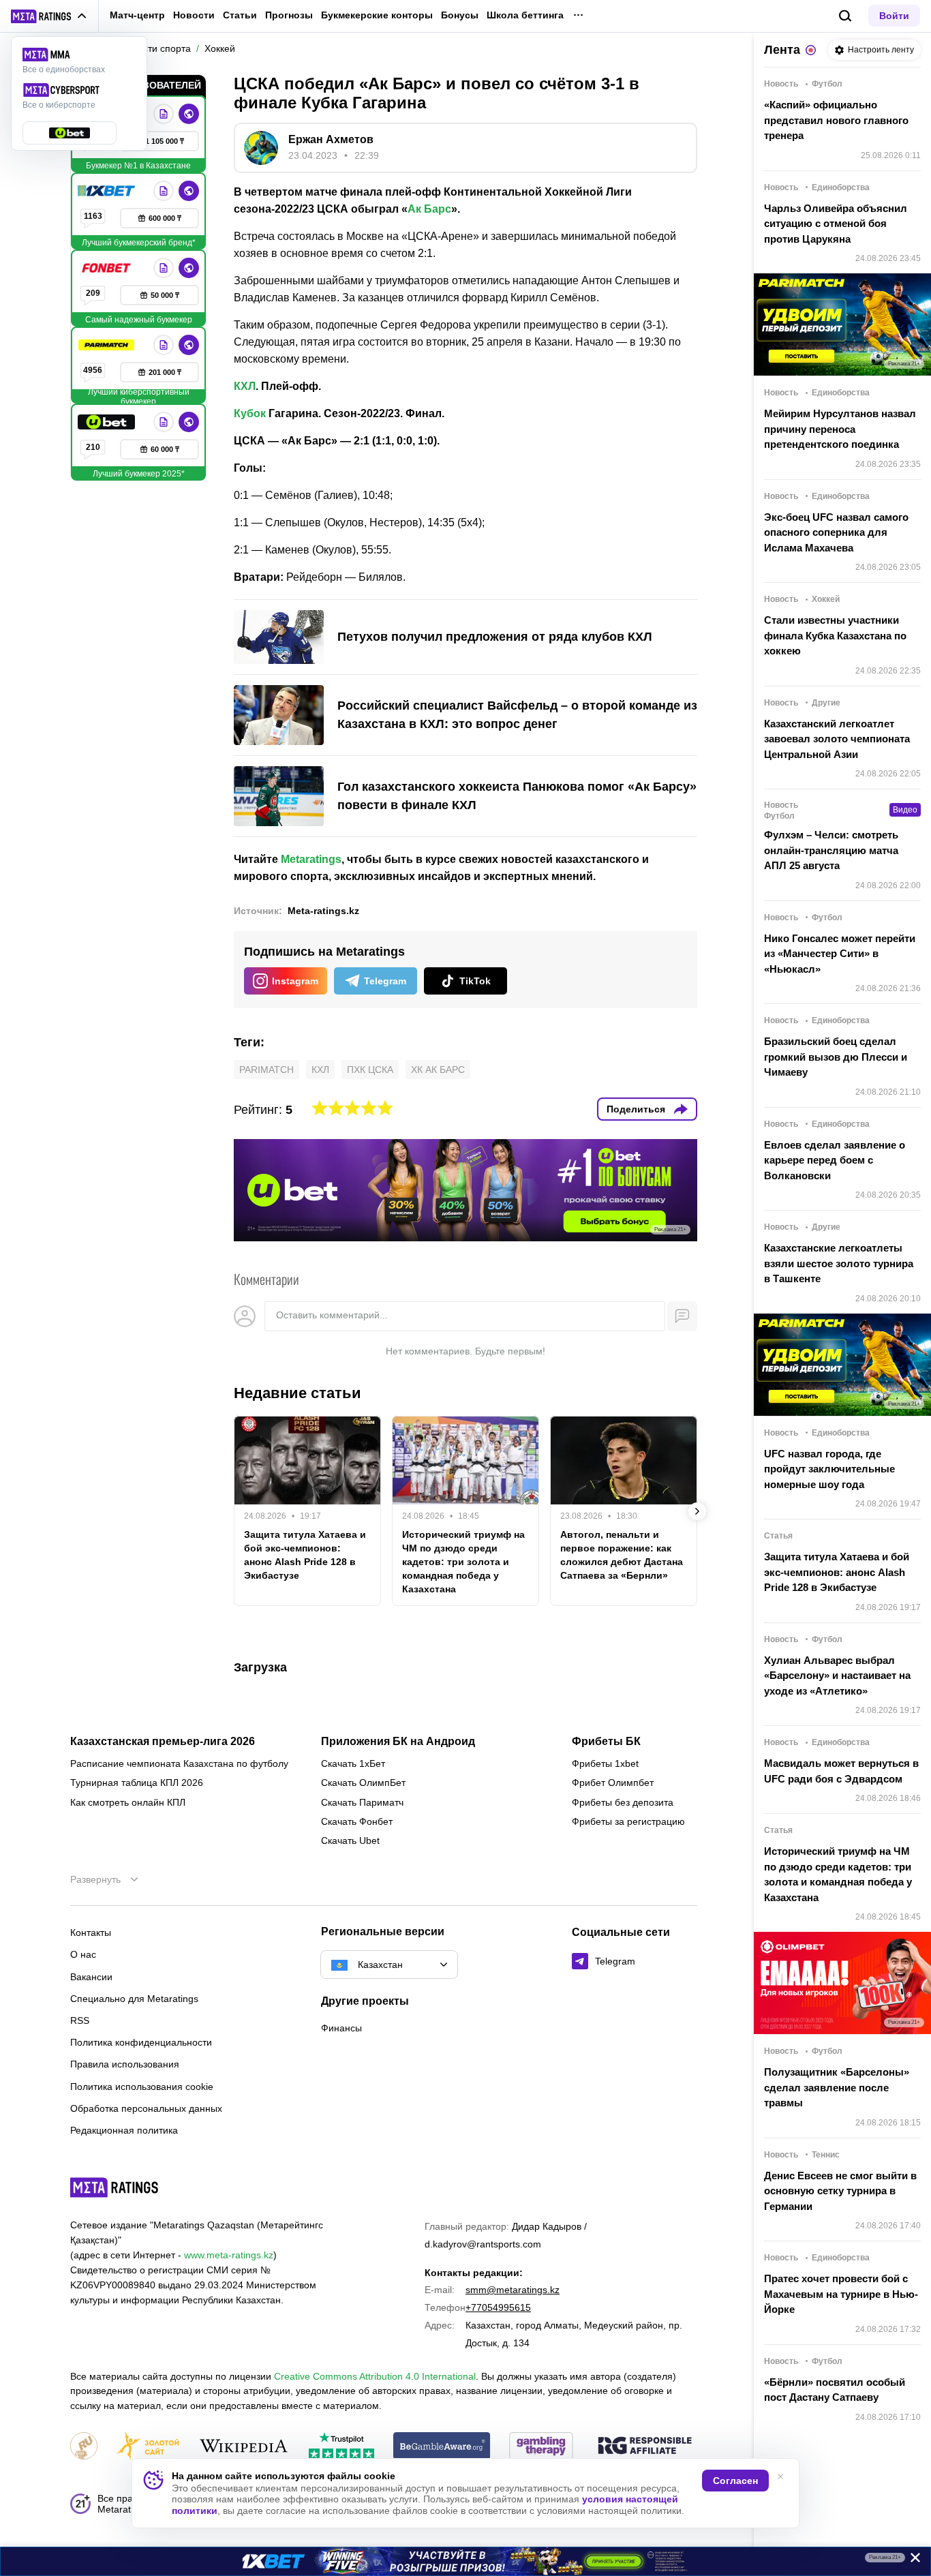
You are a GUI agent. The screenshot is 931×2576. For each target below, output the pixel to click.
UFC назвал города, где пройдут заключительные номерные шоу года (829, 1469)
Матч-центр (137, 15)
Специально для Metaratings (134, 1999)
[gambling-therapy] (541, 2447)
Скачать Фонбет (357, 1821)
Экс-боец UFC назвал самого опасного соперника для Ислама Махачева (836, 532)
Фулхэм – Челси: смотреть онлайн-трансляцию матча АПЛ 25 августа (831, 850)
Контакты (91, 1933)
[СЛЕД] (697, 1511)
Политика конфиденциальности (141, 2042)
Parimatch (266, 1070)
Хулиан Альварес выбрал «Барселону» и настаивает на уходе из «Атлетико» (837, 1676)
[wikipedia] (244, 2447)
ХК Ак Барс (438, 1070)
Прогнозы (289, 15)
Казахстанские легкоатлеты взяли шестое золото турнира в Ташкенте (839, 1263)
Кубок (250, 413)
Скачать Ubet (350, 1840)
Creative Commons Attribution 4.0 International (375, 2376)
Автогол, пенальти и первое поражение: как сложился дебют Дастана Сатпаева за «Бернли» (622, 1555)
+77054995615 (498, 2307)
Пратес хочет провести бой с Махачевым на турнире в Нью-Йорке (841, 2294)
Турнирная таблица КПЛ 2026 (137, 1783)
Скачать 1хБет (353, 1763)
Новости (194, 15)
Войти (894, 16)
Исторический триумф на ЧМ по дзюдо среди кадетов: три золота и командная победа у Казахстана (463, 1562)
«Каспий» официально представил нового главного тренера (836, 120)
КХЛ (245, 386)
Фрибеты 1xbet (605, 1763)
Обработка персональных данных (146, 2108)
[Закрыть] (911, 2560)
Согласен (735, 2481)
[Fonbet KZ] (108, 268)
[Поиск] (845, 16)
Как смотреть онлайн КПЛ (128, 1802)
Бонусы (460, 15)
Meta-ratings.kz (323, 911)
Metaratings (311, 859)
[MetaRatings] (115, 2187)
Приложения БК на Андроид (398, 1742)
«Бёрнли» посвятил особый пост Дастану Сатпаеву (835, 2390)
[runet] (84, 2447)
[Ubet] (108, 422)
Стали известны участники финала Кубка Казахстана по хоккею (835, 635)
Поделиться (636, 1109)
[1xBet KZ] (108, 191)
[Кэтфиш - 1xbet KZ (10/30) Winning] (465, 2561)
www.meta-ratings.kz (229, 2255)
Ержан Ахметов (331, 139)
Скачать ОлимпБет (363, 1783)
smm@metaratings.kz (513, 2290)
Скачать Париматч (362, 1802)
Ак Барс (429, 209)
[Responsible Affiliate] (645, 2446)
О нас (83, 1954)
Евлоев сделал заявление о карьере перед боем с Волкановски (835, 1160)
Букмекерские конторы (377, 15)
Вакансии (91, 1977)
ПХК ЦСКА (370, 1070)
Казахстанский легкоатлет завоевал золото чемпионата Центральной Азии (837, 739)
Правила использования (125, 2064)
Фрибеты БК (606, 1742)
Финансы (341, 2028)
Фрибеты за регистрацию (628, 1821)
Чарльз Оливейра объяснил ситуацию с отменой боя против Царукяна (836, 224)
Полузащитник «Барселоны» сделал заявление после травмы (837, 2087)
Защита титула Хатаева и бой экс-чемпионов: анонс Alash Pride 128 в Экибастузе (305, 1555)
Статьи (240, 15)
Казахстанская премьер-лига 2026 (163, 1742)
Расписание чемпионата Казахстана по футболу (179, 1763)
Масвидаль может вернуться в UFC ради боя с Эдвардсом (841, 1771)
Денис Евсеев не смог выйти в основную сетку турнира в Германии (840, 2191)
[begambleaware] (442, 2447)
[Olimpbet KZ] (164, 114)
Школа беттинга (525, 15)
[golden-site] (148, 2447)
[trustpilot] (341, 2447)
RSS (80, 2020)
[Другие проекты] (49, 16)
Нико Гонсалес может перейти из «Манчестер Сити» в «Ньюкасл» (840, 954)
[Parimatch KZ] (108, 345)
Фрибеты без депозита (623, 1802)
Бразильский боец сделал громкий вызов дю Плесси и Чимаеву (836, 1057)
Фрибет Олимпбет (613, 1783)
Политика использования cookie (142, 2087)
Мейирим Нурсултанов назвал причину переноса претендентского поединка (840, 429)
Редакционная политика (124, 2130)
